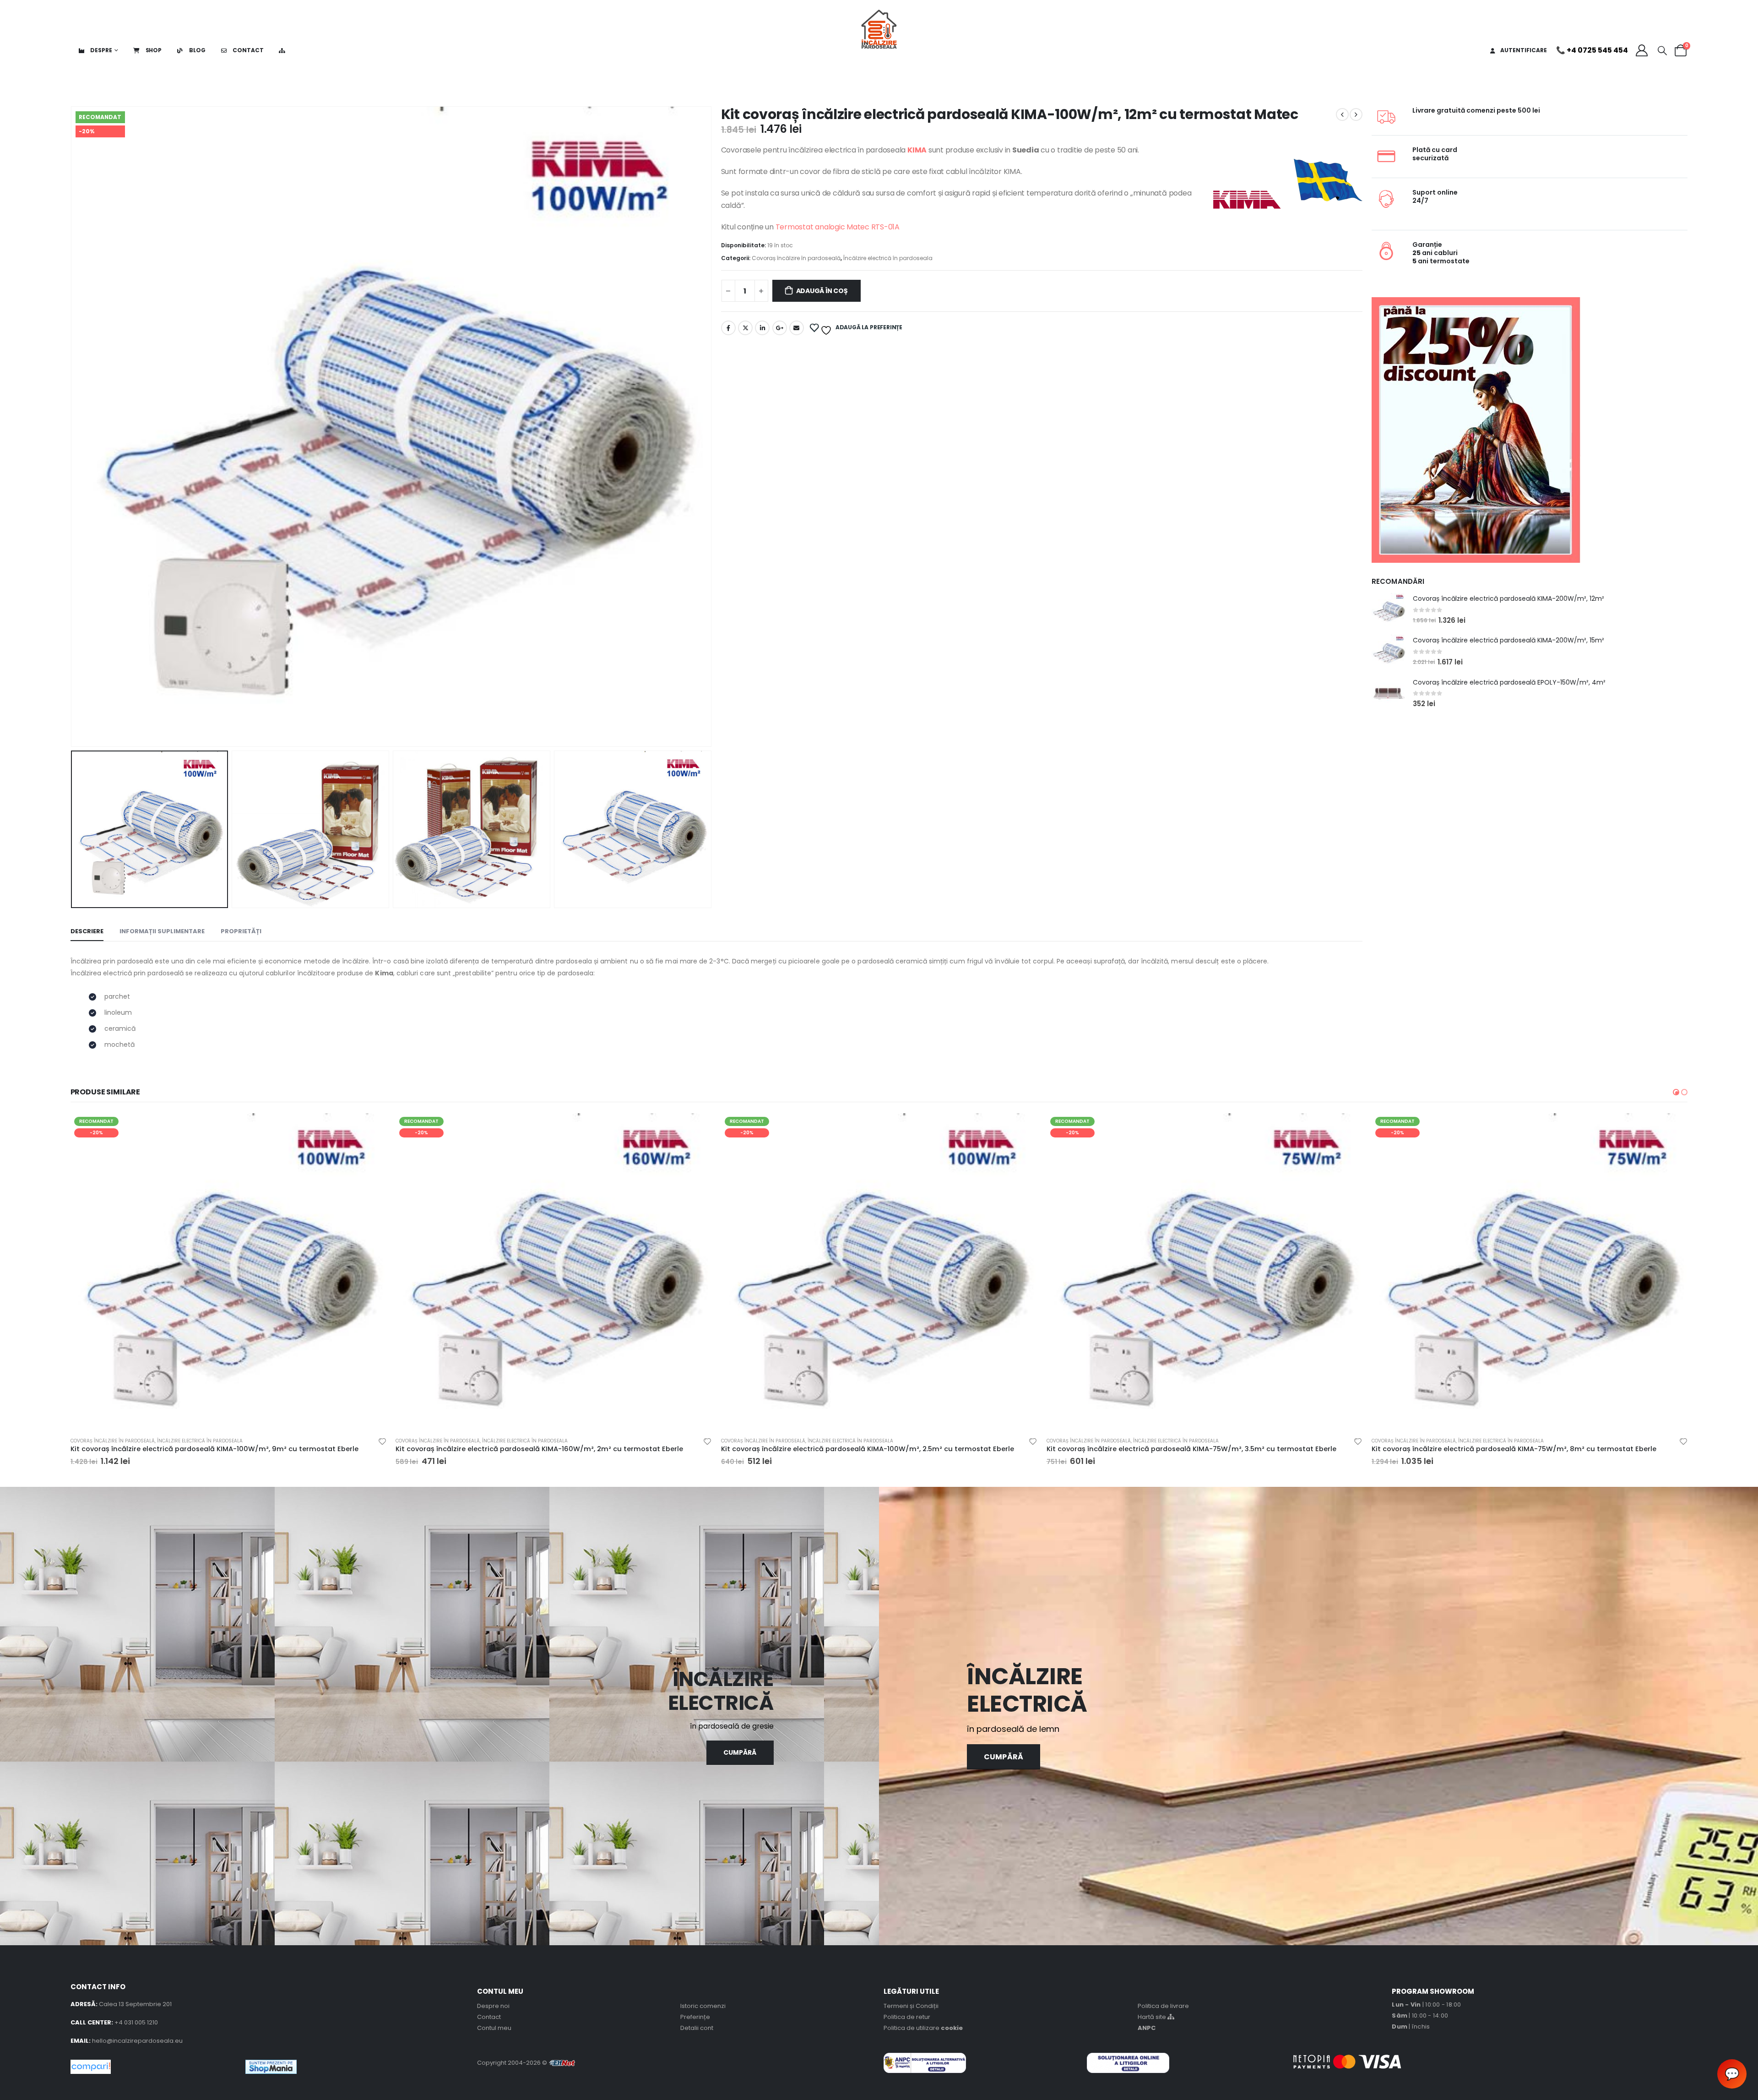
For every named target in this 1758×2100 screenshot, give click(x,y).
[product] (1389, 610)
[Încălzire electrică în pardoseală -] (879, 25)
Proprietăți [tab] (241, 931)
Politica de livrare (1163, 2006)
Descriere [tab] (87, 931)
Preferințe (695, 2017)
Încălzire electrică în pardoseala (888, 258)
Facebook (728, 328)
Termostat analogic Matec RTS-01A (838, 227)
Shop (153, 50)
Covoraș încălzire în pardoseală (796, 258)
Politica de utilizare (923, 2028)
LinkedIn (762, 328)
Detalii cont (697, 2028)
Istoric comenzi (703, 2006)
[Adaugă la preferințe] (382, 1443)
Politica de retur (907, 2017)
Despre (101, 50)
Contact (247, 50)
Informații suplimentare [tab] (162, 931)
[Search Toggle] (1662, 50)
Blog (196, 50)
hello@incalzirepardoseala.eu (137, 2041)
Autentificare (1524, 50)
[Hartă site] (284, 50)
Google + (780, 328)
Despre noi (493, 2006)
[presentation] (73, 427)
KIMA (917, 150)
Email (797, 328)
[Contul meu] (1641, 50)
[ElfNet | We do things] (562, 2063)
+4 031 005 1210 (136, 2022)
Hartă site (1153, 2017)
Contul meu (494, 2028)
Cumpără (1004, 1757)
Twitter (745, 328)
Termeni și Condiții (911, 2006)
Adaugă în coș (822, 291)
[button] (1676, 1092)
